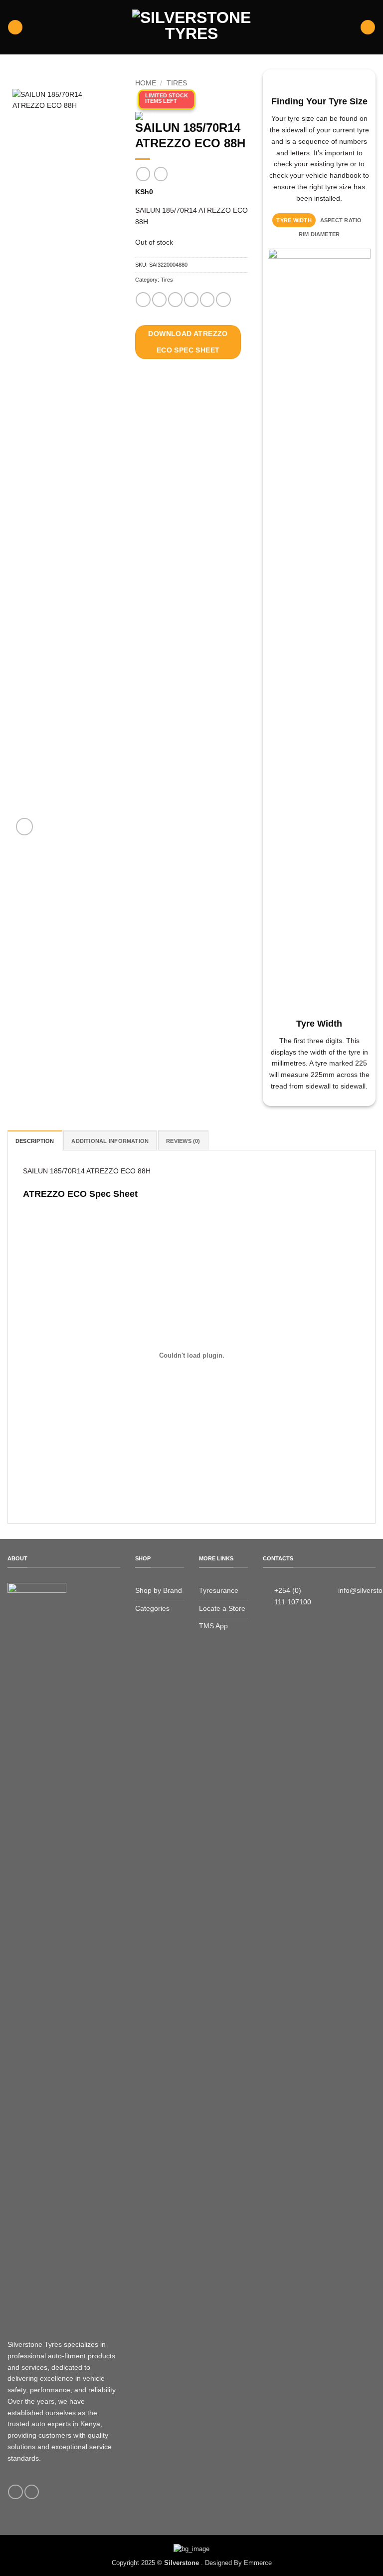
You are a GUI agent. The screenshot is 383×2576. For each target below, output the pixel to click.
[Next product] (143, 174)
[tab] (294, 220)
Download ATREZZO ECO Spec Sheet (188, 342)
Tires (177, 83)
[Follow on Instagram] (32, 2492)
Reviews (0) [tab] (183, 1141)
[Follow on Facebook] (15, 2492)
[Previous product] (161, 174)
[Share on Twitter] (175, 300)
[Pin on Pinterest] (207, 300)
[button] (15, 27)
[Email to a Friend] (191, 300)
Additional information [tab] (110, 1141)
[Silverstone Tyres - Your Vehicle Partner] (191, 27)
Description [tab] (35, 1141)
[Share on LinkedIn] (223, 300)
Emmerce (258, 2563)
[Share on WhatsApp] (143, 300)
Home (146, 83)
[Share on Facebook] (159, 300)
